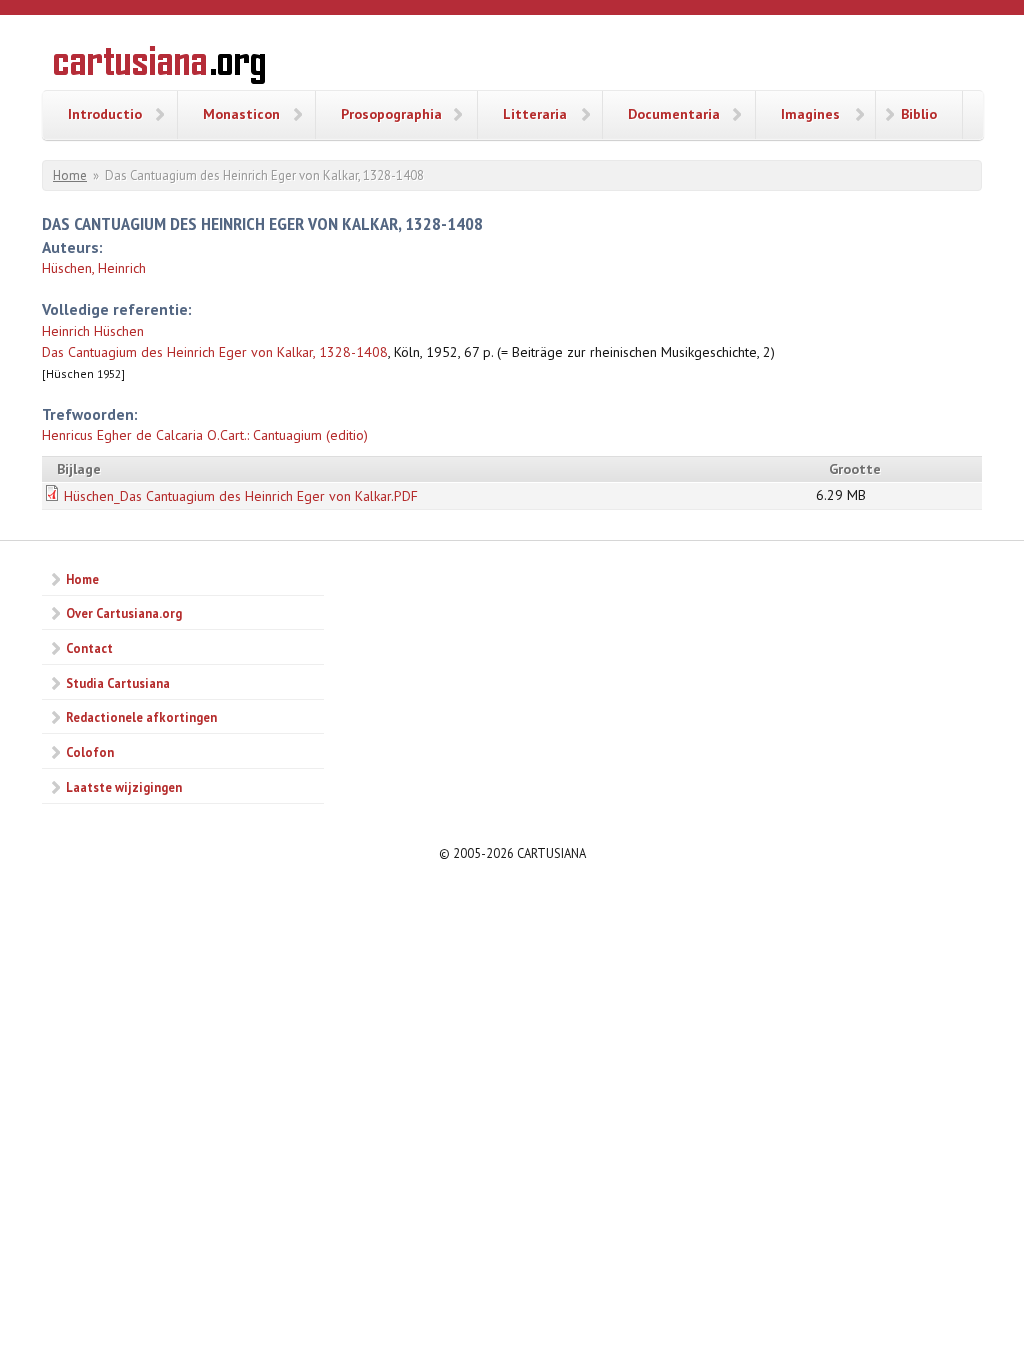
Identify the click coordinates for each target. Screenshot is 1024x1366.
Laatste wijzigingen (124, 787)
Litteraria (535, 114)
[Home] (159, 68)
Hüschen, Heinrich (94, 268)
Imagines (810, 114)
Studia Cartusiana (118, 683)
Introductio (105, 114)
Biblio (919, 114)
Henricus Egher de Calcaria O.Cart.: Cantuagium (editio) (205, 435)
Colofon (90, 752)
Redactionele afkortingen (141, 717)
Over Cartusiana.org (124, 613)
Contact (89, 648)
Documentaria (674, 114)
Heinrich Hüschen (93, 331)
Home (70, 175)
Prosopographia (391, 114)
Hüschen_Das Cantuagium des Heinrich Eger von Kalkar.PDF (241, 496)
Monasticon (241, 114)
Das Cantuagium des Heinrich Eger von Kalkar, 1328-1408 (215, 352)
